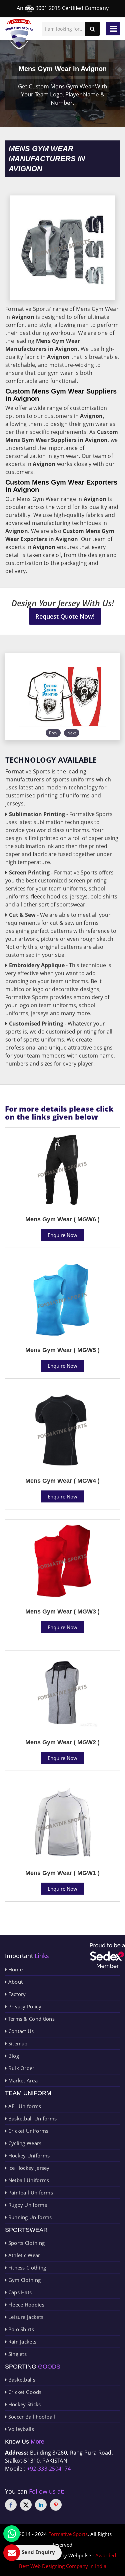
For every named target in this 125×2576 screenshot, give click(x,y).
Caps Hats (19, 2292)
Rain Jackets (21, 2342)
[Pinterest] (56, 2505)
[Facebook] (11, 2505)
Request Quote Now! (65, 616)
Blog (13, 2056)
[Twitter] (26, 2505)
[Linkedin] (41, 2505)
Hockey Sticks (24, 2404)
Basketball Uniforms (32, 2118)
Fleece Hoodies (25, 2305)
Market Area (22, 2080)
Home (15, 1969)
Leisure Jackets (25, 2317)
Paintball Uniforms (30, 2192)
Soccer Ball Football (31, 2417)
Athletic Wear (23, 2255)
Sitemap (17, 2043)
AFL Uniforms (24, 2106)
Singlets (17, 2354)
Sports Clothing (26, 2243)
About (15, 1982)
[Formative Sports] (19, 34)
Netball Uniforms (28, 2180)
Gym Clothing (24, 2280)
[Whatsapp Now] (12, 2534)
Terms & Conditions (31, 2019)
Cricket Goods (24, 2392)
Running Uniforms (29, 2217)
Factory (16, 1994)
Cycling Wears (24, 2143)
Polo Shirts (20, 2329)
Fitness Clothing (26, 2268)
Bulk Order (20, 2068)
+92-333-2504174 (49, 2469)
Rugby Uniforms (27, 2205)
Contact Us (20, 2031)
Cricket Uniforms (27, 2131)
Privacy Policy (24, 2006)
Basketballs (21, 2380)
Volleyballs (20, 2429)
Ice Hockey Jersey (28, 2168)
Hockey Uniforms (28, 2155)
